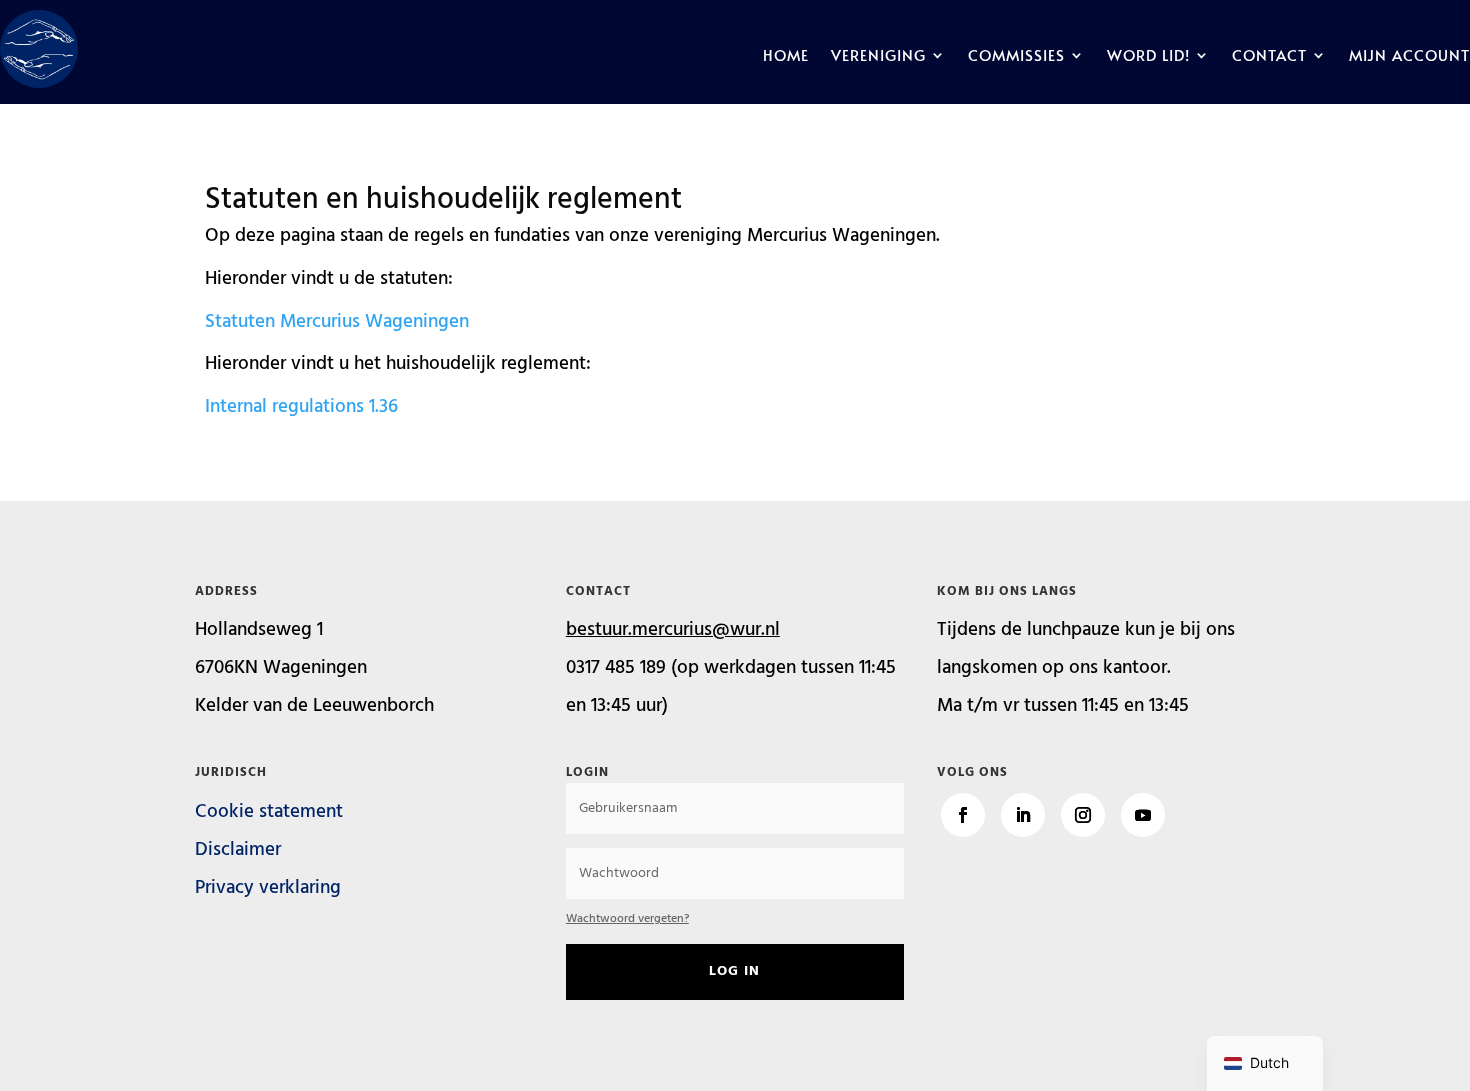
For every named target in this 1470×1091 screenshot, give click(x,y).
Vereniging (878, 56)
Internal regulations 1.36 (301, 407)
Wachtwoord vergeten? (627, 919)
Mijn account (1409, 56)
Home (786, 56)
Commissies (1016, 56)
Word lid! (1148, 56)
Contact (1269, 56)
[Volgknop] (963, 815)
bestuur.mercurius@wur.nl (673, 630)
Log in (734, 971)
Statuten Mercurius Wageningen (337, 322)
